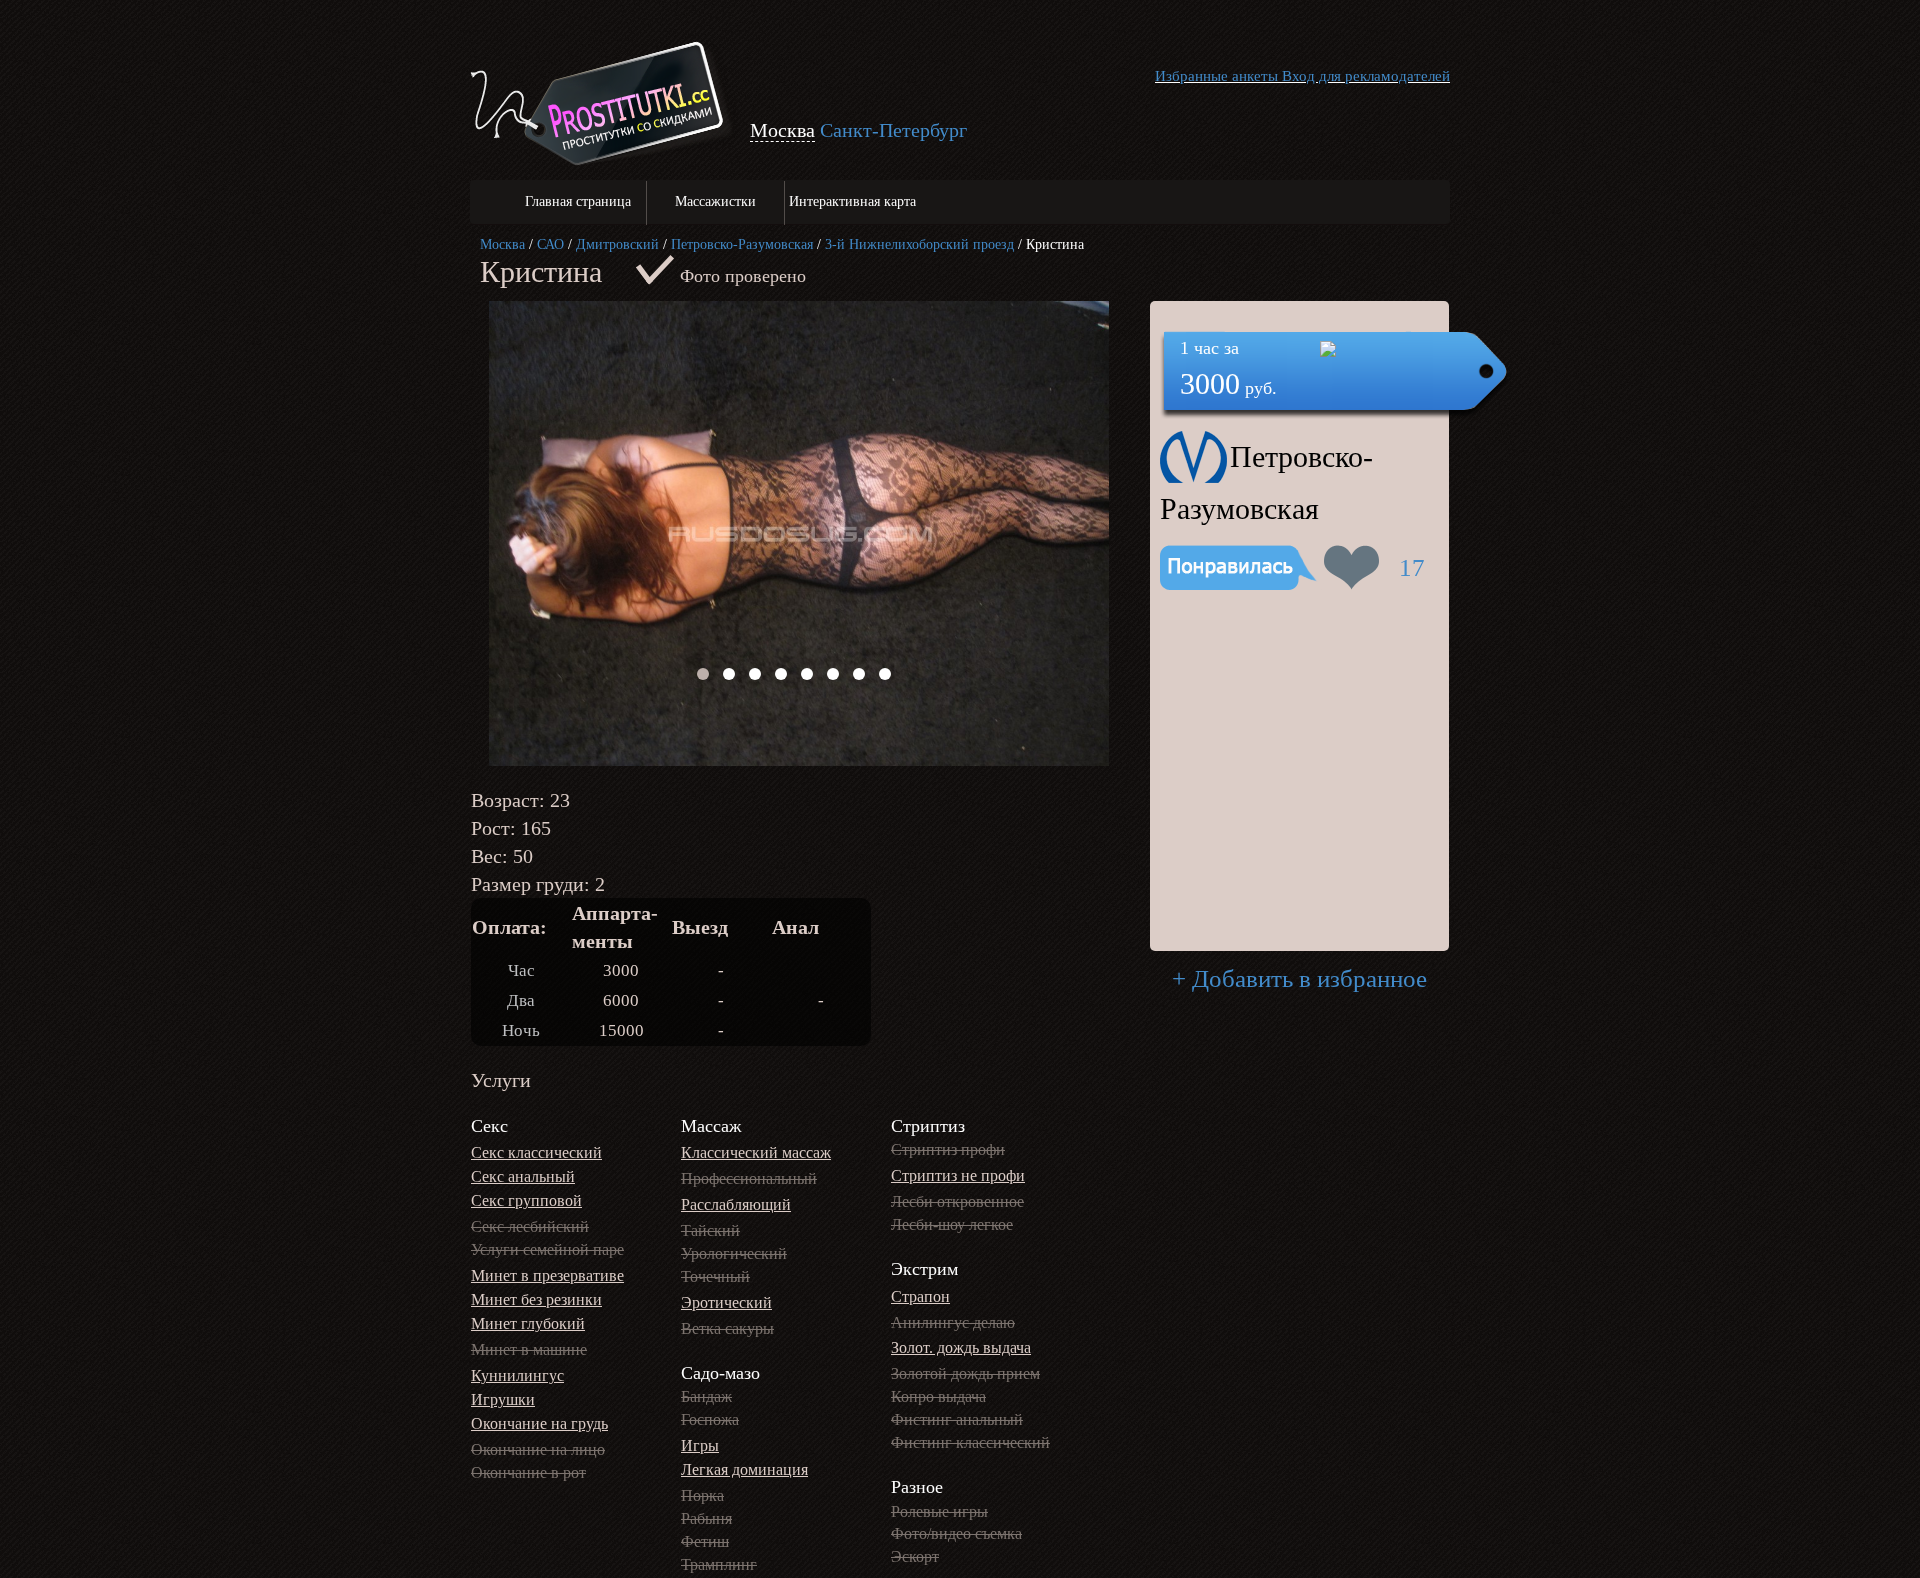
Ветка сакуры (727, 1328)
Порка (702, 1495)
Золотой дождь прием (965, 1373)
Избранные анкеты (1216, 76)
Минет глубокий (528, 1323)
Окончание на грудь (539, 1423)
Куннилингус (517, 1375)
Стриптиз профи (948, 1149)
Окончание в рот (528, 1472)
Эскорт (915, 1556)
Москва (502, 244)
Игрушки (503, 1399)
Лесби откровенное (957, 1201)
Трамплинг (719, 1564)
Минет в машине (529, 1349)
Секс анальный (523, 1176)
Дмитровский (617, 244)
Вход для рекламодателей (1366, 76)
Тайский (710, 1230)
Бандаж (706, 1396)
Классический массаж (756, 1152)
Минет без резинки (536, 1299)
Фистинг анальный (957, 1419)
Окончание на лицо (538, 1449)
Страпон (920, 1296)
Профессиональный (749, 1178)
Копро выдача (938, 1396)
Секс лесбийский (530, 1226)
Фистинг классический (970, 1442)
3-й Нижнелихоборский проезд (919, 244)
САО (550, 244)
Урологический (734, 1253)
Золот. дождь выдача (961, 1347)
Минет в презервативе (547, 1275)
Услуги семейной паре (547, 1249)
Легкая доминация (744, 1469)
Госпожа (710, 1419)
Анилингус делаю (953, 1322)
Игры (700, 1445)
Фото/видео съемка (956, 1533)
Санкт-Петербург (893, 130)
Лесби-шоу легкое (952, 1224)
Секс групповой (526, 1200)
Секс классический (536, 1152)
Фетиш (705, 1541)
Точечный (715, 1276)
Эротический (726, 1302)
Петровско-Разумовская (742, 244)
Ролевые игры (939, 1511)
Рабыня (706, 1518)
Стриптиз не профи (958, 1175)
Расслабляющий (736, 1204)
